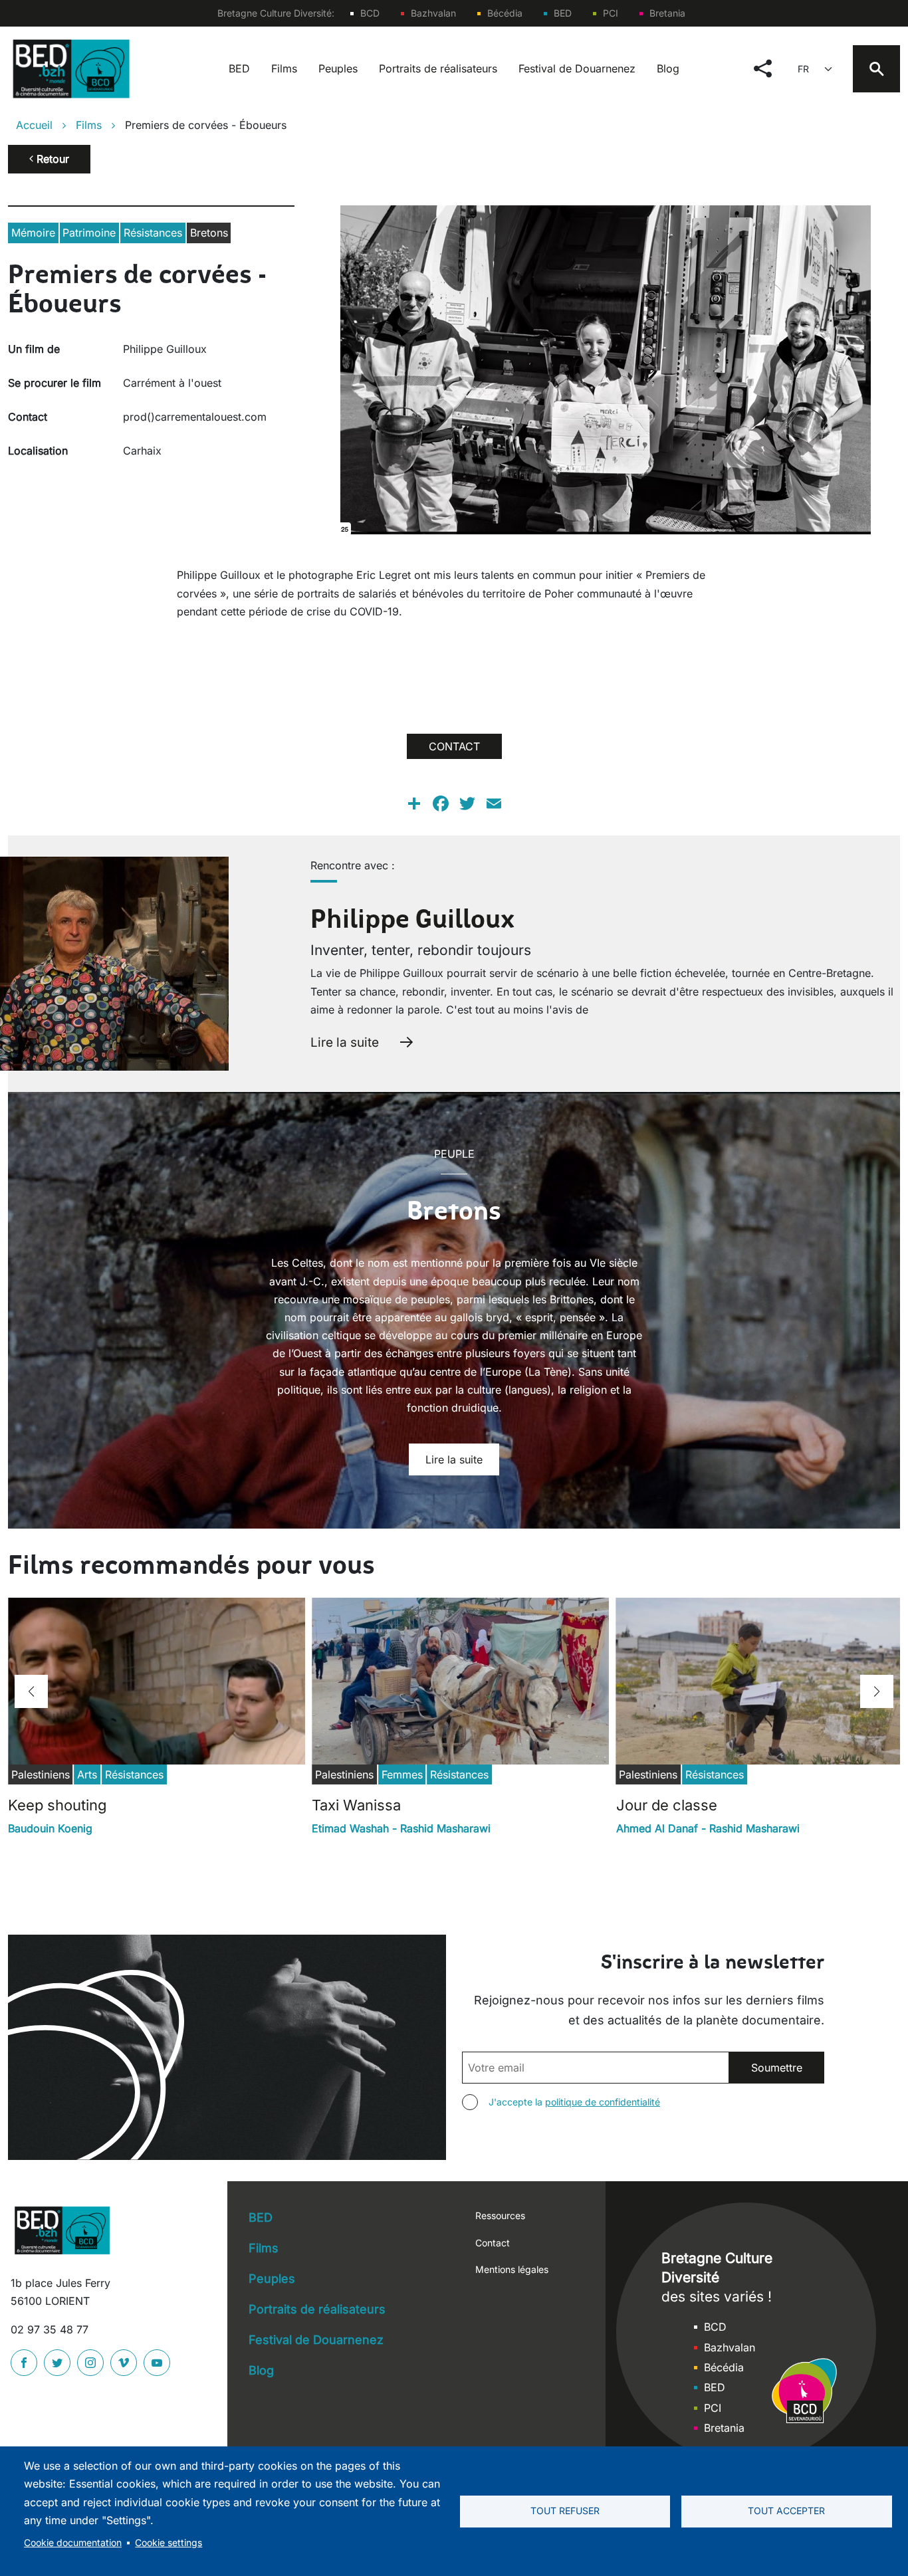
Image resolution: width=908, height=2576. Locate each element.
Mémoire (33, 233)
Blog (668, 68)
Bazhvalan (433, 13)
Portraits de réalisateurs (438, 68)
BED (563, 13)
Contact (493, 2243)
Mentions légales (512, 2269)
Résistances (153, 233)
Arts (87, 1774)
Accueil (34, 125)
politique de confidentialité (603, 2102)
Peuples (338, 68)
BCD (370, 13)
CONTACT (454, 746)
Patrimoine (89, 233)
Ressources (500, 2215)
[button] (31, 1691)
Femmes (402, 1774)
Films (284, 68)
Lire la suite (345, 1042)
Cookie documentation (73, 2543)
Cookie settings (169, 2543)
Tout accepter (786, 2511)
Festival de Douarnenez (577, 68)
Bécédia (505, 13)
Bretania (667, 13)
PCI (611, 13)
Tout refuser (565, 2511)
